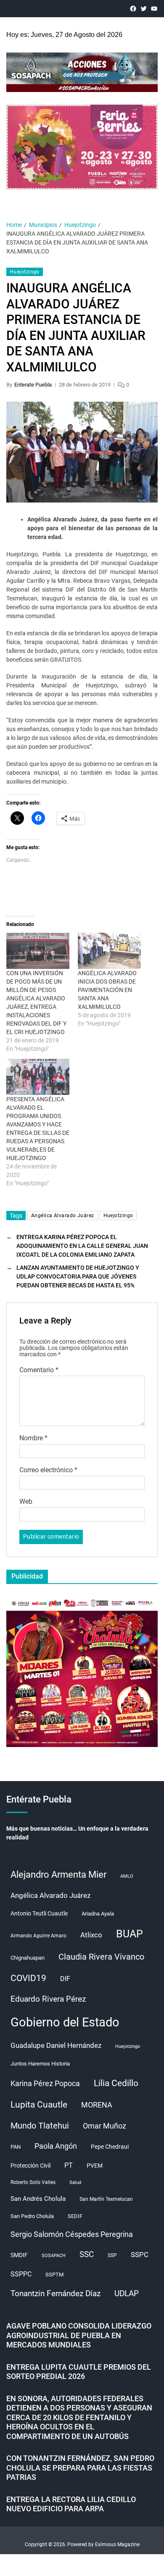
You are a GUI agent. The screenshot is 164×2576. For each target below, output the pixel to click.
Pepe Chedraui (110, 2147)
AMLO (127, 1876)
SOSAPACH (54, 2256)
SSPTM (54, 2275)
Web (26, 1502)
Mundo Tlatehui (40, 2126)
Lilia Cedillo (116, 2083)
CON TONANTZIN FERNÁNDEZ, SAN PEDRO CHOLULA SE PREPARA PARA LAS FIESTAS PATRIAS (80, 2468)
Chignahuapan (28, 1958)
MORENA (97, 2105)
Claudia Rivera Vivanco (101, 1957)
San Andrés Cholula (38, 2199)
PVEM (95, 2166)
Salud (75, 2183)
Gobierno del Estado (65, 2022)
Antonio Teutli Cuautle (39, 1913)
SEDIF (75, 2216)
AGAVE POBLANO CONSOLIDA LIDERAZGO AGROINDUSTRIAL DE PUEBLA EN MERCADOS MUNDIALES (79, 2335)
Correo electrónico (48, 1470)
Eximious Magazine (117, 2544)
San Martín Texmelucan (106, 2199)
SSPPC (21, 2274)
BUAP (130, 1934)
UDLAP (127, 2293)
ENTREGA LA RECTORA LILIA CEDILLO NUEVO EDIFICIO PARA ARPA (71, 2504)
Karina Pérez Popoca (45, 2083)
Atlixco (91, 1935)
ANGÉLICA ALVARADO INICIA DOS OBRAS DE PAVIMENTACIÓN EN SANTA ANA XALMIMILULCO (107, 990)
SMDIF (19, 2255)
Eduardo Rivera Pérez (48, 1999)
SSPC (140, 2255)
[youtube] (154, 9)
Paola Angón (56, 2146)
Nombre (33, 1438)
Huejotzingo (25, 272)
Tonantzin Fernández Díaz (56, 2293)
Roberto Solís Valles (33, 2182)
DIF (65, 1979)
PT (69, 2165)
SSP (112, 2255)
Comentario (39, 1370)
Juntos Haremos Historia (40, 2064)
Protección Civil (30, 2166)
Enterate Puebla (33, 385)
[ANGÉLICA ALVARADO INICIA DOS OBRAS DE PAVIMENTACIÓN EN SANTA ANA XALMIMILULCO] (109, 951)
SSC (87, 2254)
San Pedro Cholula (32, 2216)
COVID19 (28, 1978)
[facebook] (133, 9)
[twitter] (144, 9)
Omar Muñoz (104, 2126)
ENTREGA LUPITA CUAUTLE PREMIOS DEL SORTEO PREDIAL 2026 (79, 2372)
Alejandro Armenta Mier (58, 1874)
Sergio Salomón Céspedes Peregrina (72, 2234)
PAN (16, 2147)
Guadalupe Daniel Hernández (56, 2045)
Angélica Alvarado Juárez (63, 1216)
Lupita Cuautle (39, 2105)
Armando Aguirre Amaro (38, 1936)
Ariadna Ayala (98, 1914)
